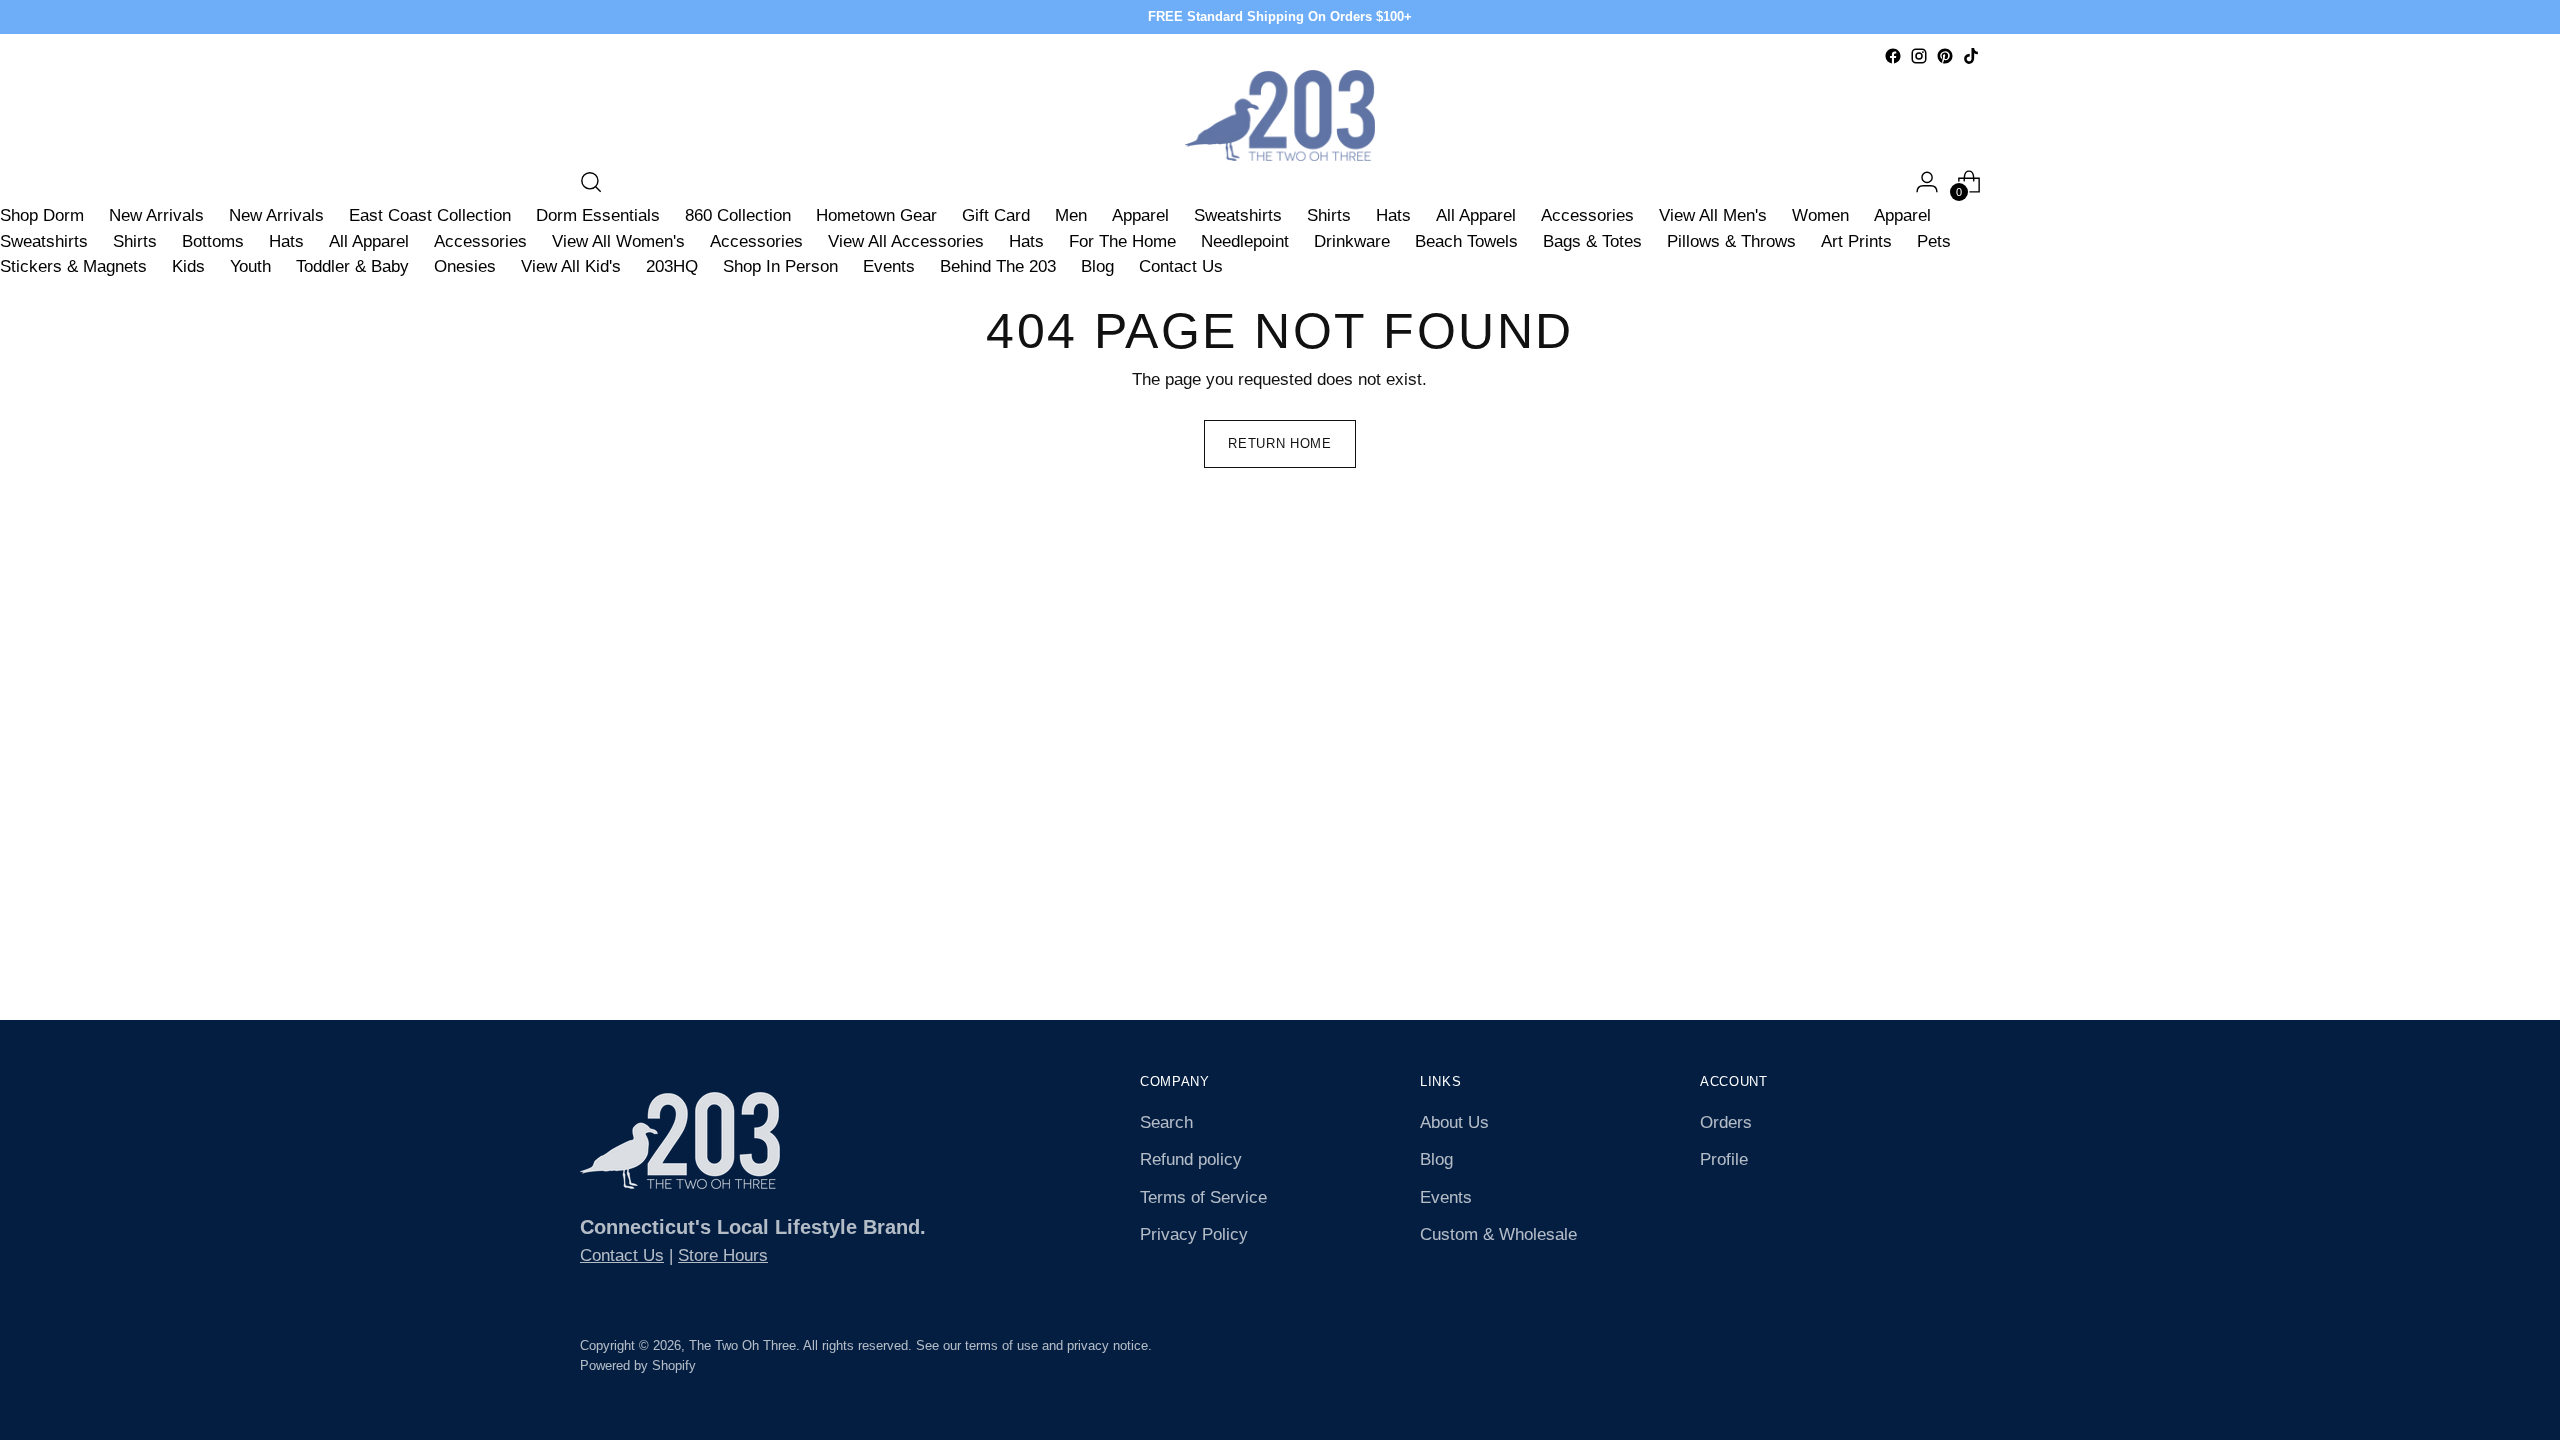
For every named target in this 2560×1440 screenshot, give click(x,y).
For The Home (1122, 241)
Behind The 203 (998, 266)
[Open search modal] (591, 182)
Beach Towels (1466, 241)
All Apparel (1476, 215)
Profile (1724, 1159)
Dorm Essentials (598, 215)
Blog (1097, 266)
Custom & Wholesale (1498, 1234)
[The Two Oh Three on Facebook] (1893, 56)
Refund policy (1191, 1159)
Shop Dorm (42, 215)
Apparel (1140, 215)
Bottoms (213, 241)
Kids (188, 266)
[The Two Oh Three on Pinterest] (1945, 56)
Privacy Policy (1194, 1234)
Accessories (1587, 215)
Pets (1934, 241)
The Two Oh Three (742, 1345)
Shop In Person (780, 266)
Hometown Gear (876, 215)
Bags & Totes (1592, 241)
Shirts (1329, 215)
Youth (250, 266)
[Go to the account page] (1927, 182)
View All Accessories (906, 241)
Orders (1726, 1122)
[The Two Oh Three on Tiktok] (1971, 56)
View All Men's (1713, 215)
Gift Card (996, 215)
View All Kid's (571, 266)
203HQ (672, 266)
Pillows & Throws (1731, 241)
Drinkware (1352, 241)
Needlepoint (1245, 241)
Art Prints (1856, 241)
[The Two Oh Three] (1280, 115)
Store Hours (723, 1255)
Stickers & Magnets (73, 266)
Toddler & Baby (352, 266)
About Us (1454, 1122)
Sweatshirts (1238, 215)
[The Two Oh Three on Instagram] (1919, 56)
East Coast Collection (430, 215)
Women (1820, 215)
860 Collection (738, 215)
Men (1071, 215)
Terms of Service (1203, 1197)
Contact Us (1181, 266)
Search (1166, 1122)
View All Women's (618, 241)
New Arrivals (156, 215)
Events (889, 266)
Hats (1393, 215)
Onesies (465, 266)
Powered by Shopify (638, 1365)
